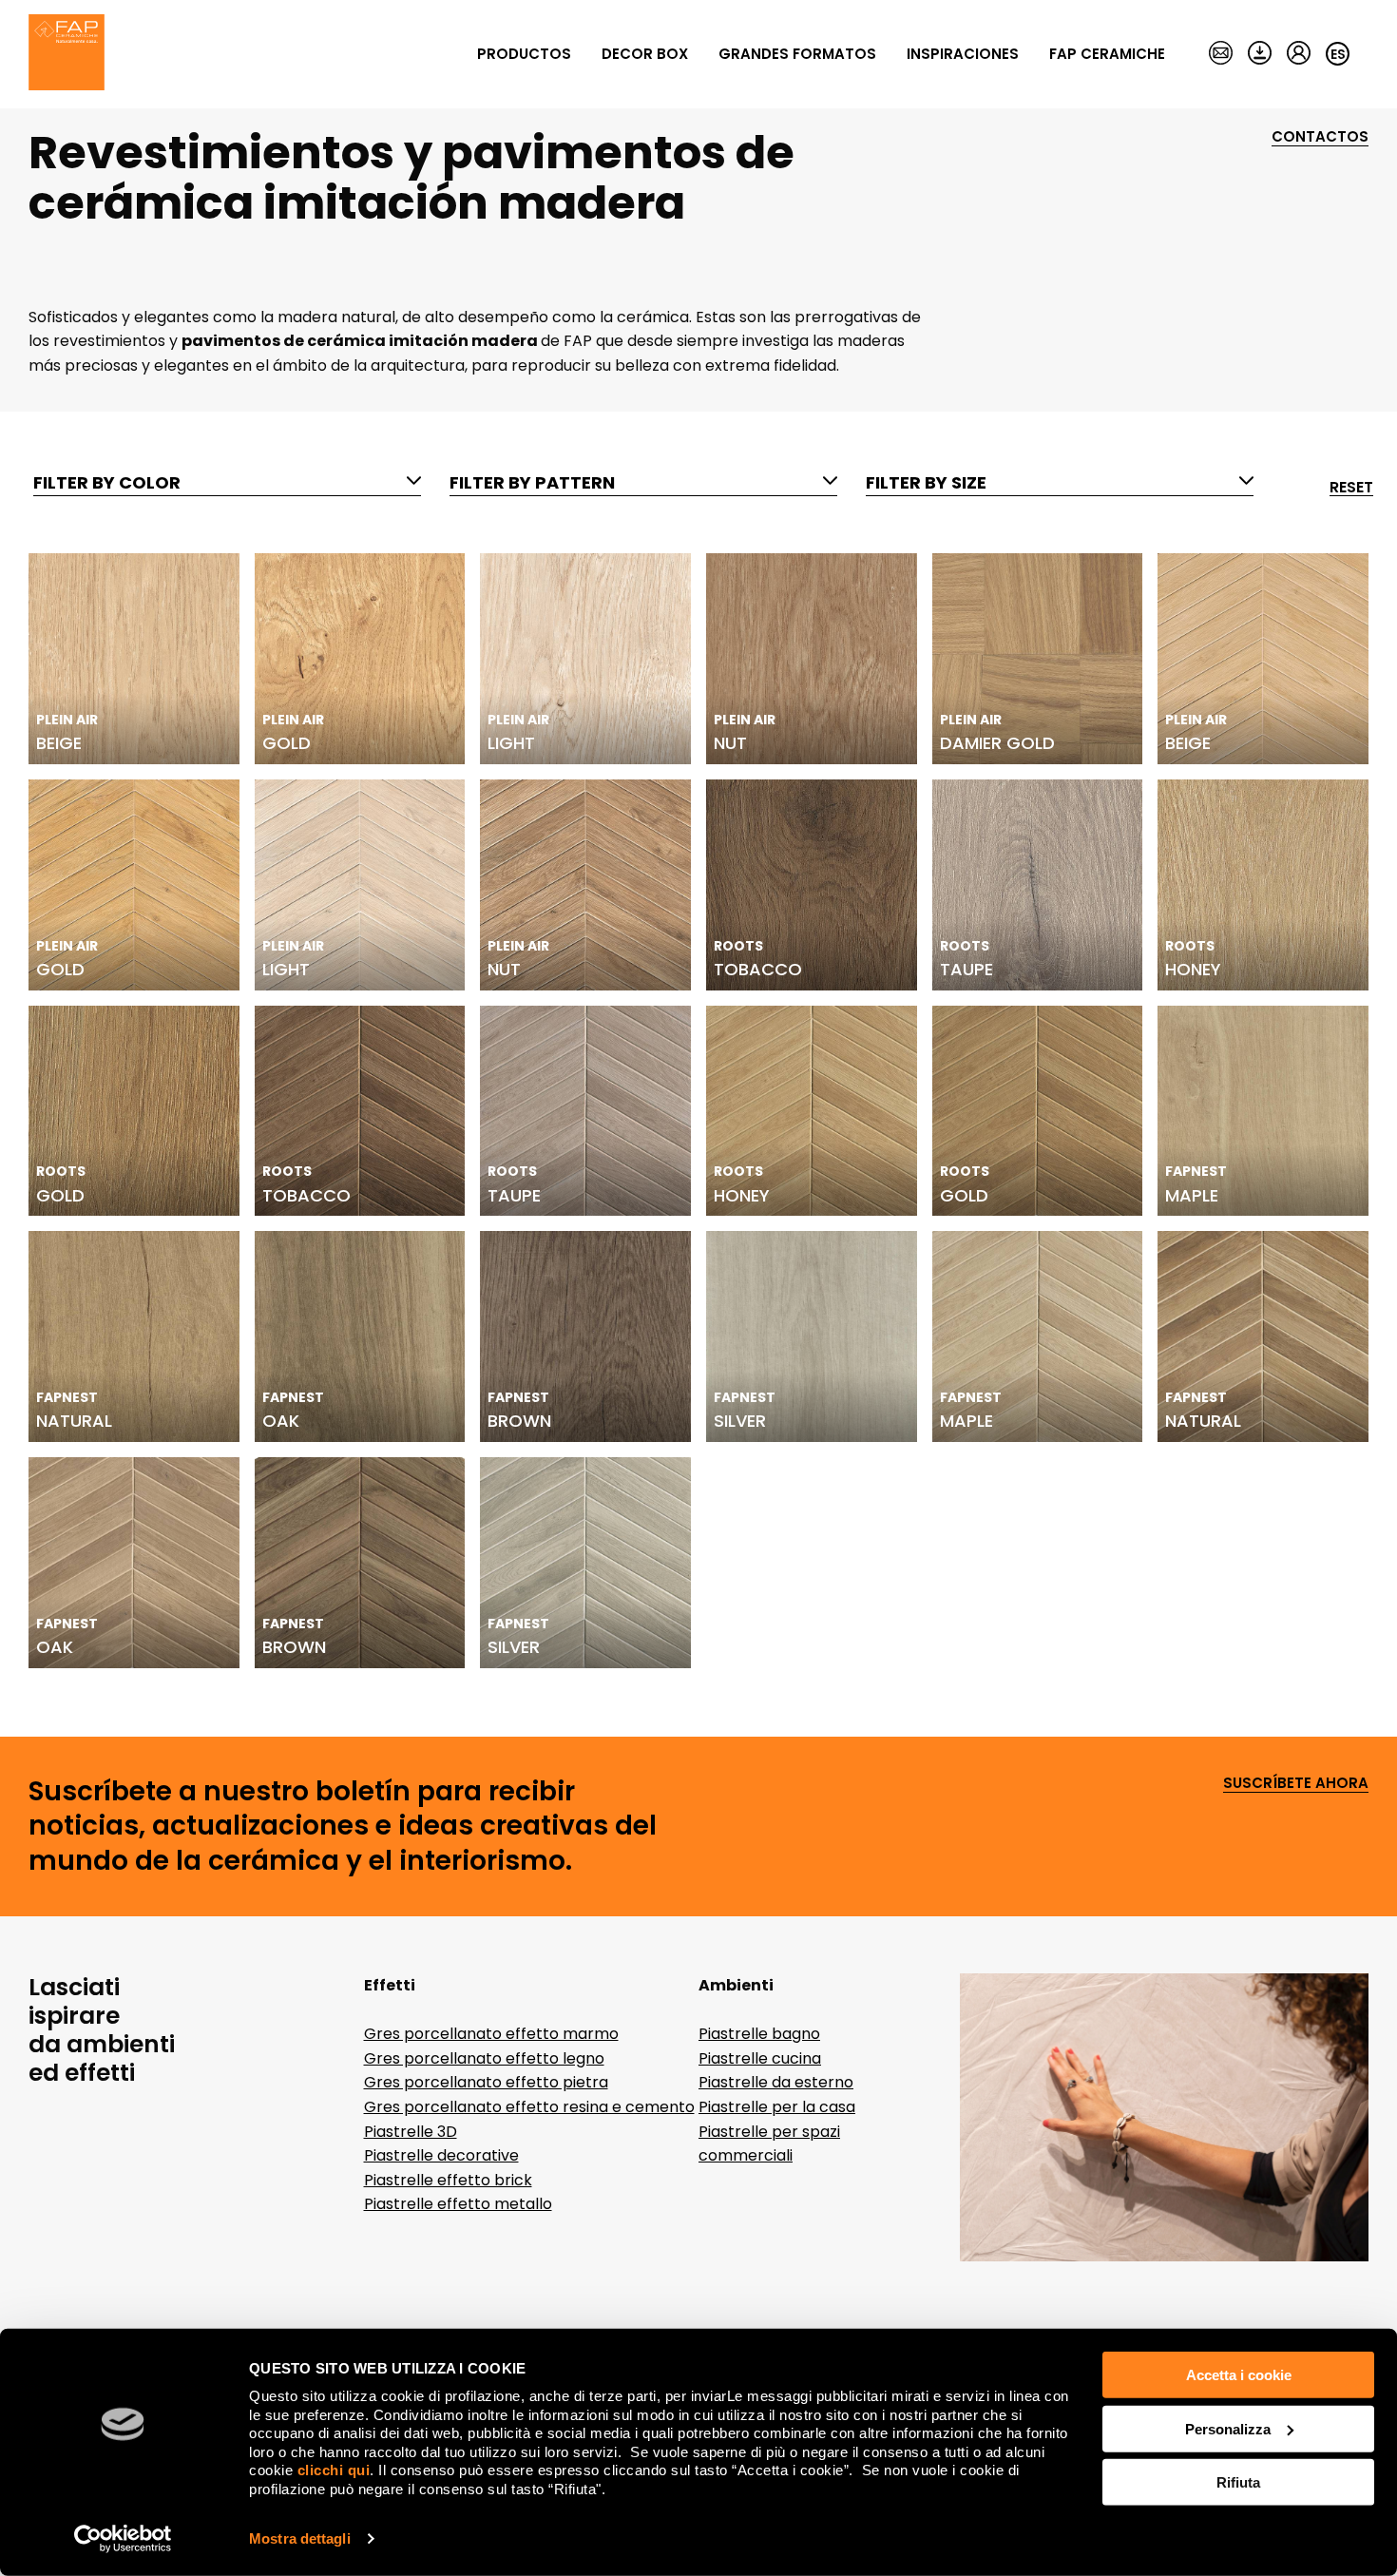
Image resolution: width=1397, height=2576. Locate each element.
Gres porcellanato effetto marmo (491, 2034)
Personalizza (1228, 2428)
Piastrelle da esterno (776, 2082)
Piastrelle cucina (760, 2058)
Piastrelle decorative (441, 2155)
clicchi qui (334, 2470)
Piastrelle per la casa (777, 2107)
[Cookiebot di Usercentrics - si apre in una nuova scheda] (123, 2539)
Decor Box (645, 54)
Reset (1351, 488)
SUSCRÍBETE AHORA (1296, 1784)
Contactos (1320, 137)
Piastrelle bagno (759, 2034)
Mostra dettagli (300, 2538)
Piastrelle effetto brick (448, 2180)
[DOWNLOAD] (1260, 54)
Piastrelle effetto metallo (458, 2204)
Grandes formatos (797, 54)
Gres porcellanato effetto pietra (486, 2082)
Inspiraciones (963, 54)
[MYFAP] (1299, 54)
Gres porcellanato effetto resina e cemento (529, 2107)
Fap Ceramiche (1107, 54)
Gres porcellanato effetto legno (484, 2058)
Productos (524, 54)
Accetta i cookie (1239, 2375)
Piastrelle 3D (411, 2132)
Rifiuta (1238, 2482)
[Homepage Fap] (67, 54)
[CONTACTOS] (1221, 54)
